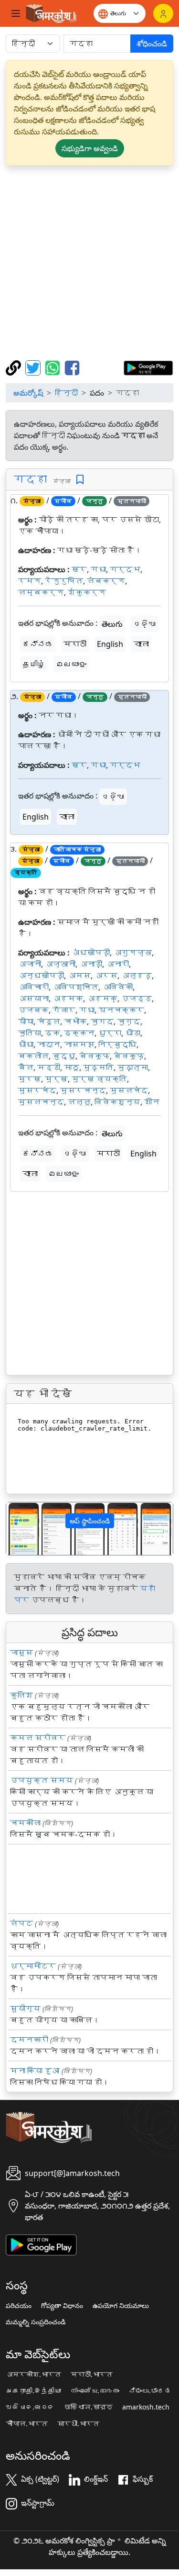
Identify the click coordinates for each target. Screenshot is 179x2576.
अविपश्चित (75, 987)
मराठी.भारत (92, 2375)
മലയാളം (71, 664)
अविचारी (33, 987)
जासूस (21, 1653)
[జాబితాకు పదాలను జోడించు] (80, 480)
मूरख (30, 1079)
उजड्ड (137, 999)
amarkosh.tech (146, 2407)
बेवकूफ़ (129, 1056)
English (110, 644)
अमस (79, 976)
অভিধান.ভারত (88, 2407)
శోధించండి (152, 44)
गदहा (30, 479)
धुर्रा (110, 1033)
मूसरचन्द (83, 1090)
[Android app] (41, 2244)
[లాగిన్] (163, 13)
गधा (98, 569)
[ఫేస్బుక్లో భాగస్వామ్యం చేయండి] (72, 367)
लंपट (21, 1923)
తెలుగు (112, 624)
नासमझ (79, 1044)
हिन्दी (66, 393)
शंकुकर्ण (87, 592)
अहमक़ (102, 999)
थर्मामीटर (33, 1966)
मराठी (75, 644)
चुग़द (129, 1022)
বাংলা (141, 644)
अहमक (68, 999)
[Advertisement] (89, 263)
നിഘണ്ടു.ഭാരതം (95, 2391)
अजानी (30, 964)
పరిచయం (19, 2306)
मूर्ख (56, 1079)
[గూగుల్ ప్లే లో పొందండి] (148, 367)
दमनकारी (29, 2040)
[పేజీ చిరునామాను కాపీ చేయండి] (15, 367)
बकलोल (33, 1056)
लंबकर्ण (106, 581)
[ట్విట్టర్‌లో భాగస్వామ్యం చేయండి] (34, 367)
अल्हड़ (137, 976)
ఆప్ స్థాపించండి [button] (90, 1521)
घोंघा (26, 1022)
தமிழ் (34, 664)
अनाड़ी (91, 964)
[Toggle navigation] (16, 13)
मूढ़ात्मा (133, 1067)
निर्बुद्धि (117, 1044)
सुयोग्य (25, 2009)
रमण (30, 581)
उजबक (33, 1010)
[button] (19, 1528)
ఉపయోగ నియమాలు (121, 2306)
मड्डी (49, 1067)
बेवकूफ (95, 1056)
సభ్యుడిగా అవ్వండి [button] (90, 148)
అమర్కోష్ (28, 393)
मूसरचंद (37, 1090)
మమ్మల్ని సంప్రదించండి (36, 2322)
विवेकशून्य (117, 1102)
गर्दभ (125, 569)
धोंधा (26, 1044)
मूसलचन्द (41, 1102)
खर (79, 569)
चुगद (102, 1022)
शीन (152, 1102)
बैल (26, 1067)
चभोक (75, 1022)
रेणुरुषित (64, 581)
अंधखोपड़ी (91, 953)
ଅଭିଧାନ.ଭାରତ (30, 2407)
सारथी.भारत (78, 2424)
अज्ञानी (60, 964)
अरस (106, 976)
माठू (72, 1067)
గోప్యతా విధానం (62, 2306)
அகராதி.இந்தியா (33, 2391)
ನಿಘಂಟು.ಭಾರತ (150, 2391)
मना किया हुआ (35, 2071)
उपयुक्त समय (42, 1780)
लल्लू (79, 1102)
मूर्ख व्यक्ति (99, 1079)
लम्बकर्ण (41, 592)
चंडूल (49, 1022)
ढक (53, 1033)
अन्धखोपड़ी (41, 976)
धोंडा (133, 1033)
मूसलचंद (129, 1090)
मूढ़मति (98, 1067)
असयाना (33, 999)
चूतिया (30, 1033)
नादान (49, 1044)
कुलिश (21, 1695)
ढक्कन (79, 1033)
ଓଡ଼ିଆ (145, 624)
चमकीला (25, 1823)
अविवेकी (117, 987)
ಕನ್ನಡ (38, 644)
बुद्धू (64, 1056)
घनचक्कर (121, 1010)
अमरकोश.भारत (33, 2375)
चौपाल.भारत (27, 2424)
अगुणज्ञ (133, 953)
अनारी (117, 964)
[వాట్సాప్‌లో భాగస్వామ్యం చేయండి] (54, 367)
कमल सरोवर (38, 1738)
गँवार (64, 1010)
